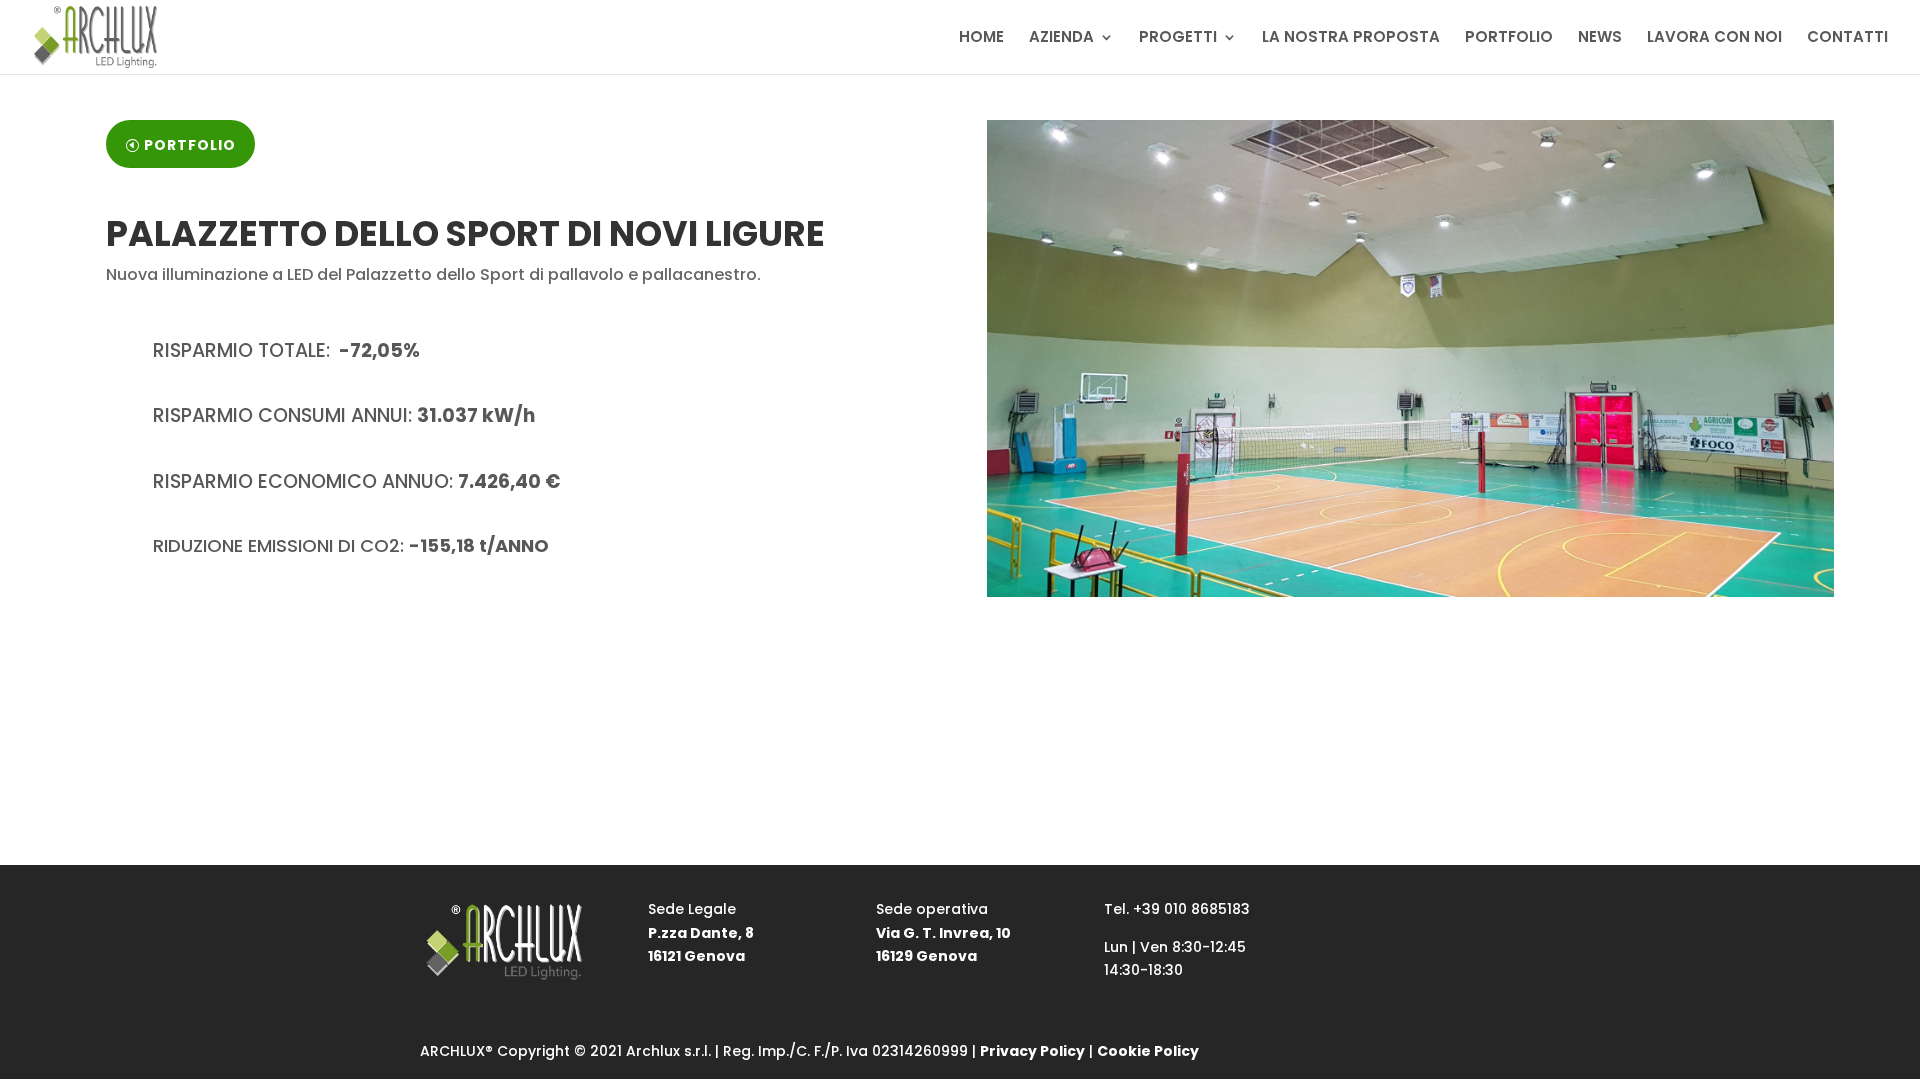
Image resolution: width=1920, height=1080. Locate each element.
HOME (981, 38)
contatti (509, 634)
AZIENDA (1061, 38)
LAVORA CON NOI (1714, 38)
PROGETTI (1178, 38)
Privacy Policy (1032, 1051)
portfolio (190, 145)
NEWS (1600, 38)
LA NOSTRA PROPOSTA (1351, 38)
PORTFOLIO (1509, 38)
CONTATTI (1847, 38)
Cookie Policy (1148, 1051)
